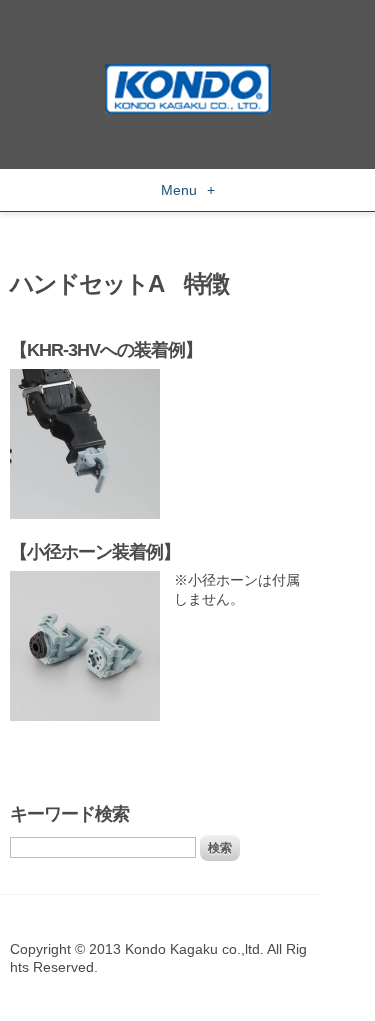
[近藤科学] (188, 73)
